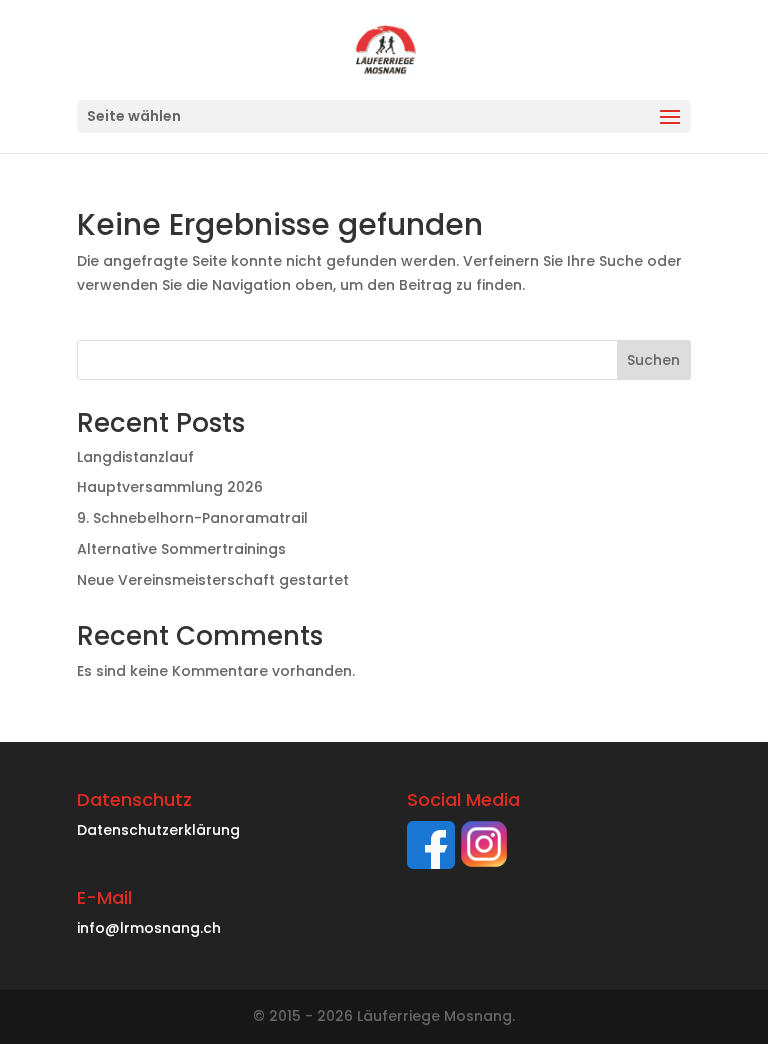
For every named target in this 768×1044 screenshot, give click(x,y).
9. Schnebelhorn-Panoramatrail (192, 518)
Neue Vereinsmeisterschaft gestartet (213, 580)
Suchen (653, 360)
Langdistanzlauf (135, 457)
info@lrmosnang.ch (149, 928)
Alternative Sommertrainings (181, 549)
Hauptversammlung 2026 (170, 487)
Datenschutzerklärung (158, 830)
